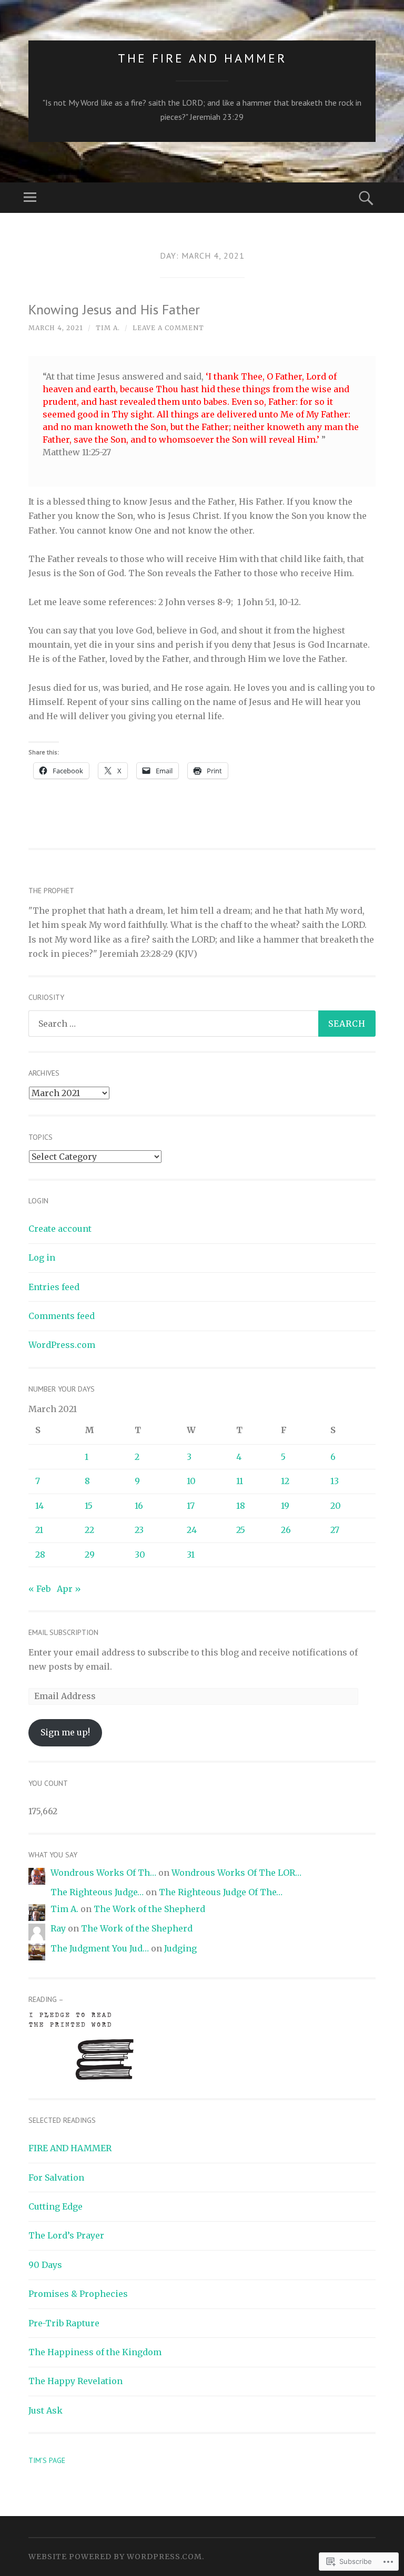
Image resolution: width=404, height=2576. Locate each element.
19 (285, 1506)
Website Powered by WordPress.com (115, 2557)
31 (191, 1555)
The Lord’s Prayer (66, 2235)
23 (139, 1530)
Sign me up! (65, 1732)
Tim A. (108, 328)
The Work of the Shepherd (149, 1909)
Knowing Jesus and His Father (114, 309)
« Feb (39, 1589)
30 (140, 1555)
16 (139, 1506)
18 (241, 1506)
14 (39, 1506)
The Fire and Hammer (202, 58)
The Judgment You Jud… (100, 1948)
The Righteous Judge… (97, 1892)
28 (40, 1555)
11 (240, 1481)
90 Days (45, 2265)
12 (285, 1481)
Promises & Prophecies (78, 2294)
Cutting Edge (55, 2206)
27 (335, 1530)
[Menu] (30, 198)
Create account (60, 1229)
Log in (42, 1258)
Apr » (69, 1589)
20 (336, 1506)
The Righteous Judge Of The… (221, 1892)
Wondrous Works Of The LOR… (236, 1873)
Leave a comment (168, 328)
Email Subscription (63, 1632)
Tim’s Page (47, 2460)
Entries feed (54, 1287)
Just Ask (46, 2410)
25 (241, 1530)
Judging (180, 1948)
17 (191, 1506)
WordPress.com (62, 1345)
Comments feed (62, 1316)
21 (39, 1530)
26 (286, 1530)
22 (89, 1530)
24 (192, 1530)
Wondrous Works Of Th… (103, 1873)
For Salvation (56, 2178)
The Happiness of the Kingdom (95, 2352)
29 (90, 1555)
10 (191, 1481)
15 (89, 1506)
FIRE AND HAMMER (70, 2148)
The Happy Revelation (75, 2381)
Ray (58, 1928)
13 (335, 1481)
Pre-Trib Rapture (64, 2323)
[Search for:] (202, 1024)
